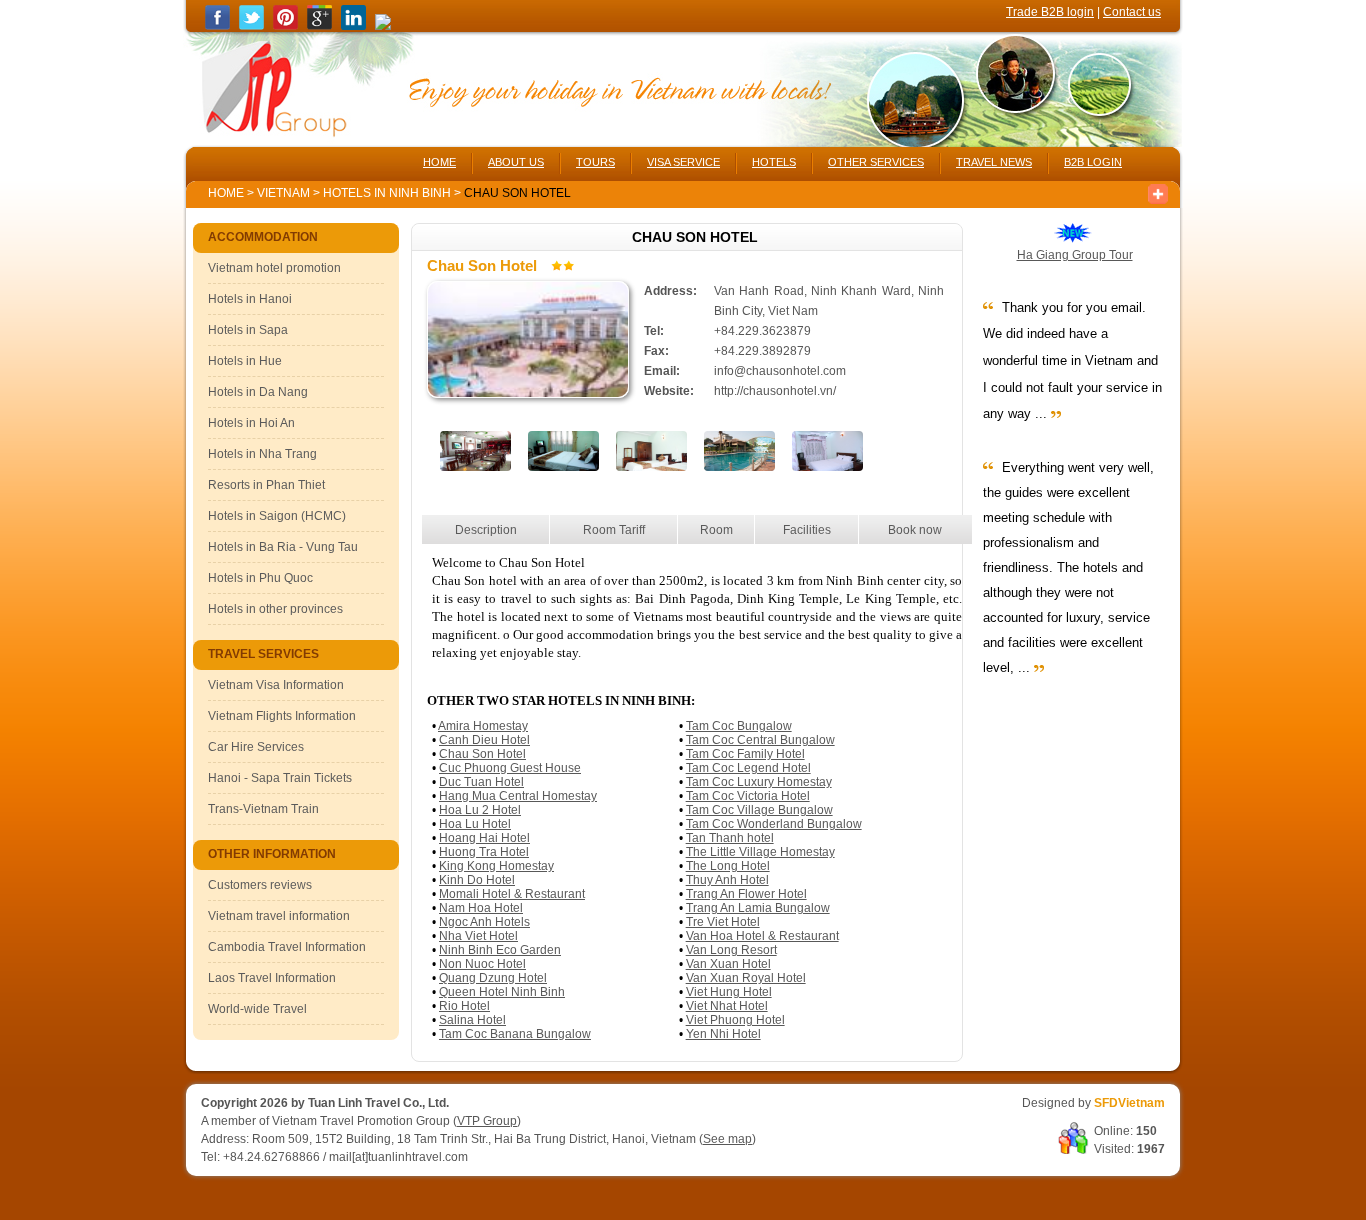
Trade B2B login (1050, 12)
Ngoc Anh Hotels (484, 922)
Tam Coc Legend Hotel (748, 768)
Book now (915, 530)
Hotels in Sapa (248, 330)
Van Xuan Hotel (728, 964)
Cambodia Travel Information (287, 947)
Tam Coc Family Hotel (745, 754)
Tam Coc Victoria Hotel (748, 796)
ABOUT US (516, 162)
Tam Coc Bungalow (739, 726)
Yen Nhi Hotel (723, 1034)
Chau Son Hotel (482, 754)
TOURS (595, 162)
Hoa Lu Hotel (475, 824)
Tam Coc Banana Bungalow (515, 1034)
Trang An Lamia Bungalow (758, 908)
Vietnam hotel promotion (274, 268)
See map (727, 1139)
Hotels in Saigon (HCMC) (277, 516)
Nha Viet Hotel (478, 936)
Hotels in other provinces (275, 609)
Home (226, 193)
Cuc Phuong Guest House (510, 768)
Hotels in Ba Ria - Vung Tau (283, 547)
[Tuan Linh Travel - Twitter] (251, 26)
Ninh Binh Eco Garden (500, 950)
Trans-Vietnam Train (263, 809)
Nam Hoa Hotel (481, 908)
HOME (439, 162)
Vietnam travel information (279, 916)
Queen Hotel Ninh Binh (502, 992)
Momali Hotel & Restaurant (512, 894)
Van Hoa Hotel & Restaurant (762, 936)
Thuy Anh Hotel (727, 880)
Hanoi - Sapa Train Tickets (280, 778)
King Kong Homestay (496, 866)
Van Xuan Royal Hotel (746, 978)
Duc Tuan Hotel (481, 782)
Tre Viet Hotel (723, 922)
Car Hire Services (256, 747)
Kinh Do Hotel (477, 880)
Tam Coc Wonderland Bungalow (774, 824)
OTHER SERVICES (876, 162)
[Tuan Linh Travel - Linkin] (353, 26)
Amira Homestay (483, 726)
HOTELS (774, 162)
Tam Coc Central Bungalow (760, 740)
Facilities (807, 530)
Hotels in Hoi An (251, 423)
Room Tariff (614, 530)
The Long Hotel (728, 866)
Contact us (1132, 12)
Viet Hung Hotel (729, 992)
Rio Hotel (464, 1006)
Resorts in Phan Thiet (266, 485)
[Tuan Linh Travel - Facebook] (217, 26)
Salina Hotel (472, 1020)
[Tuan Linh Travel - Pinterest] (285, 26)
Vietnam (283, 193)
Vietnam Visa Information (276, 685)
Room (716, 530)
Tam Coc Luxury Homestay (759, 782)
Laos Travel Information (272, 978)
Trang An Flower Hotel (746, 894)
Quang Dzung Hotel (493, 978)
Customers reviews (260, 885)
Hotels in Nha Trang (262, 454)
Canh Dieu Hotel (484, 740)
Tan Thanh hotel (730, 838)
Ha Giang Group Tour (1075, 255)
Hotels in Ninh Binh (388, 193)
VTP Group (487, 1121)
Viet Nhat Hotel (727, 1006)
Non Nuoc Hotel (482, 964)
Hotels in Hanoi (250, 299)
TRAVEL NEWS (994, 162)
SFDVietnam (1129, 1103)
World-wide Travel (257, 1009)
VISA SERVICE (683, 162)
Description (486, 530)
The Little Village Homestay (760, 852)
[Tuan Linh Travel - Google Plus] (319, 26)
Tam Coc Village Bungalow (759, 810)
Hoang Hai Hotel (484, 838)
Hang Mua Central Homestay (518, 796)
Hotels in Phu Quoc (260, 578)
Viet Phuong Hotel (735, 1020)
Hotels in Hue (245, 361)
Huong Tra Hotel (484, 852)
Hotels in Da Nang (258, 392)
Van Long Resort (731, 950)
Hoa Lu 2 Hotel (480, 810)
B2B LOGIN (1093, 162)
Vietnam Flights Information (282, 716)
